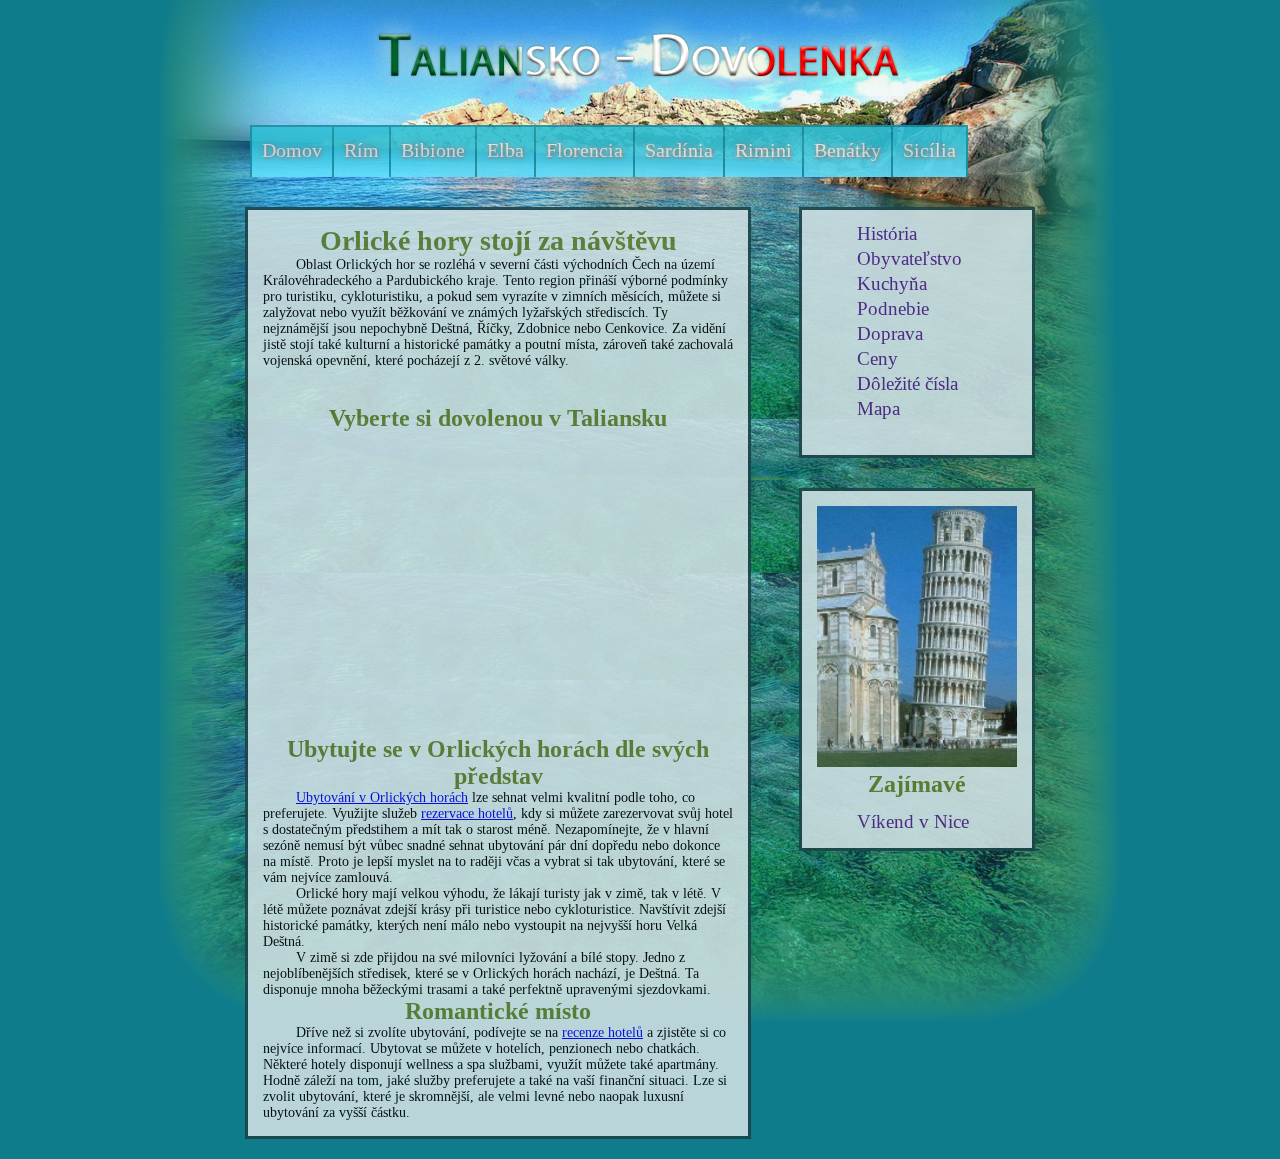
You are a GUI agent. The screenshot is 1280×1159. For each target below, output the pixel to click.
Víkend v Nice (913, 821)
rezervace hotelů (467, 813)
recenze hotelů (602, 1032)
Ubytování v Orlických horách (382, 797)
